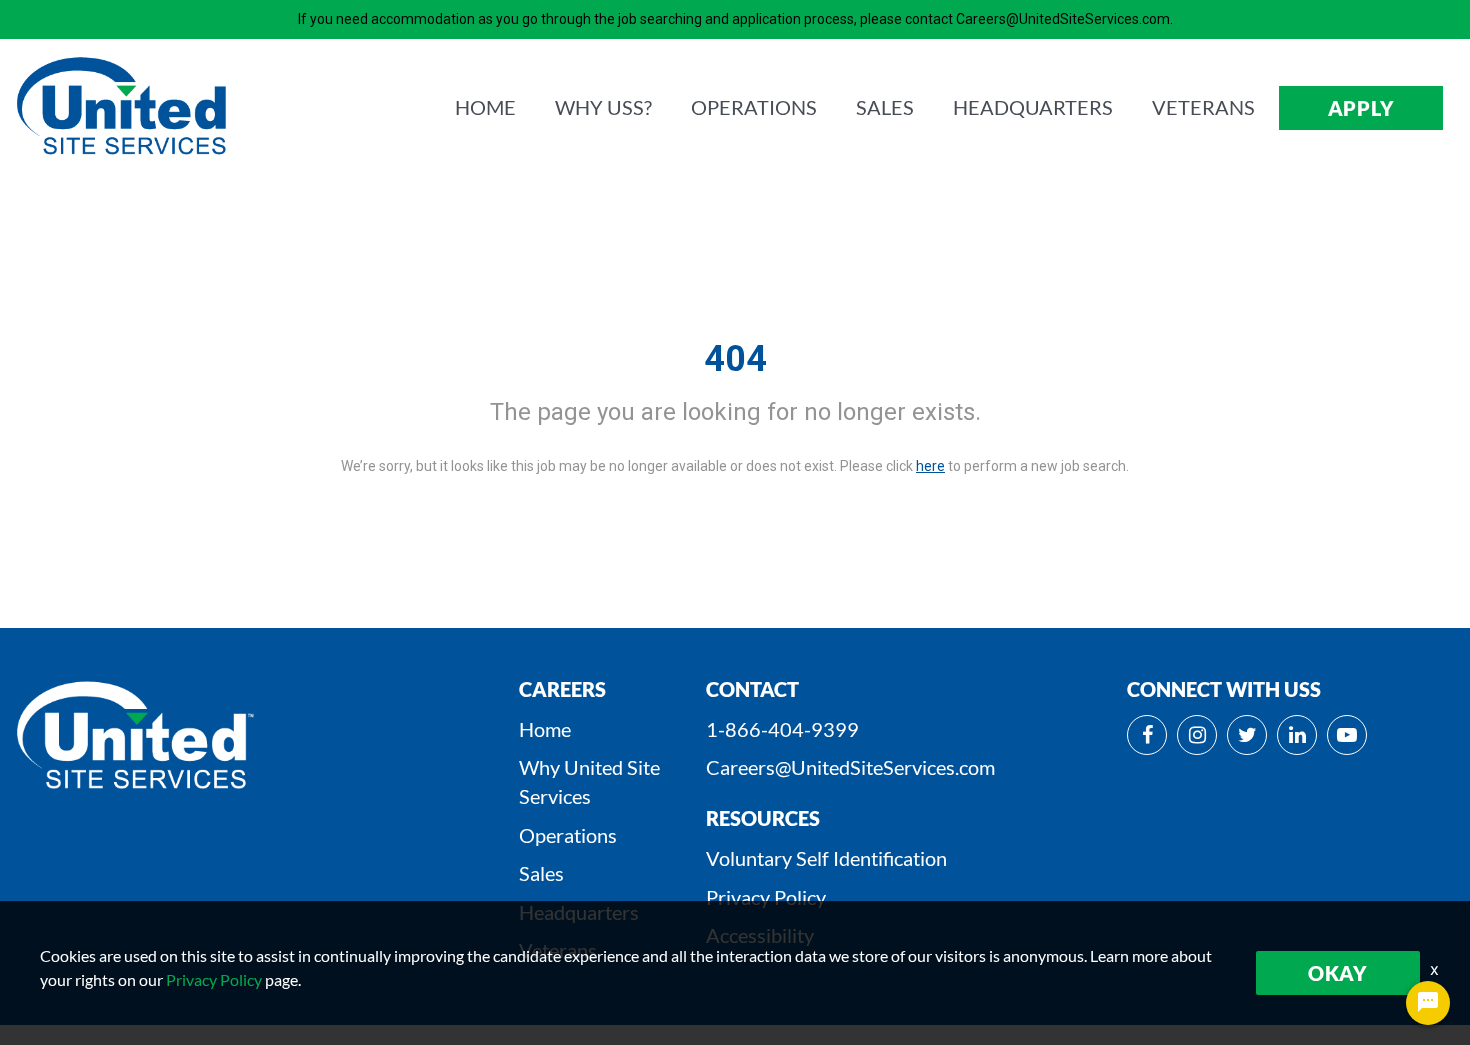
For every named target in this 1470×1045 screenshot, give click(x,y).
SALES (885, 107)
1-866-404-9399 (782, 729)
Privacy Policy (766, 897)
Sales (541, 873)
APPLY (1361, 108)
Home (545, 729)
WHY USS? (603, 107)
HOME (485, 107)
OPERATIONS (754, 107)
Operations (568, 835)
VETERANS (1203, 107)
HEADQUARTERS (1033, 107)
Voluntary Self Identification (826, 858)
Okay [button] (1338, 973)
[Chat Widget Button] (1428, 1003)
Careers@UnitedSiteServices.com (850, 767)
